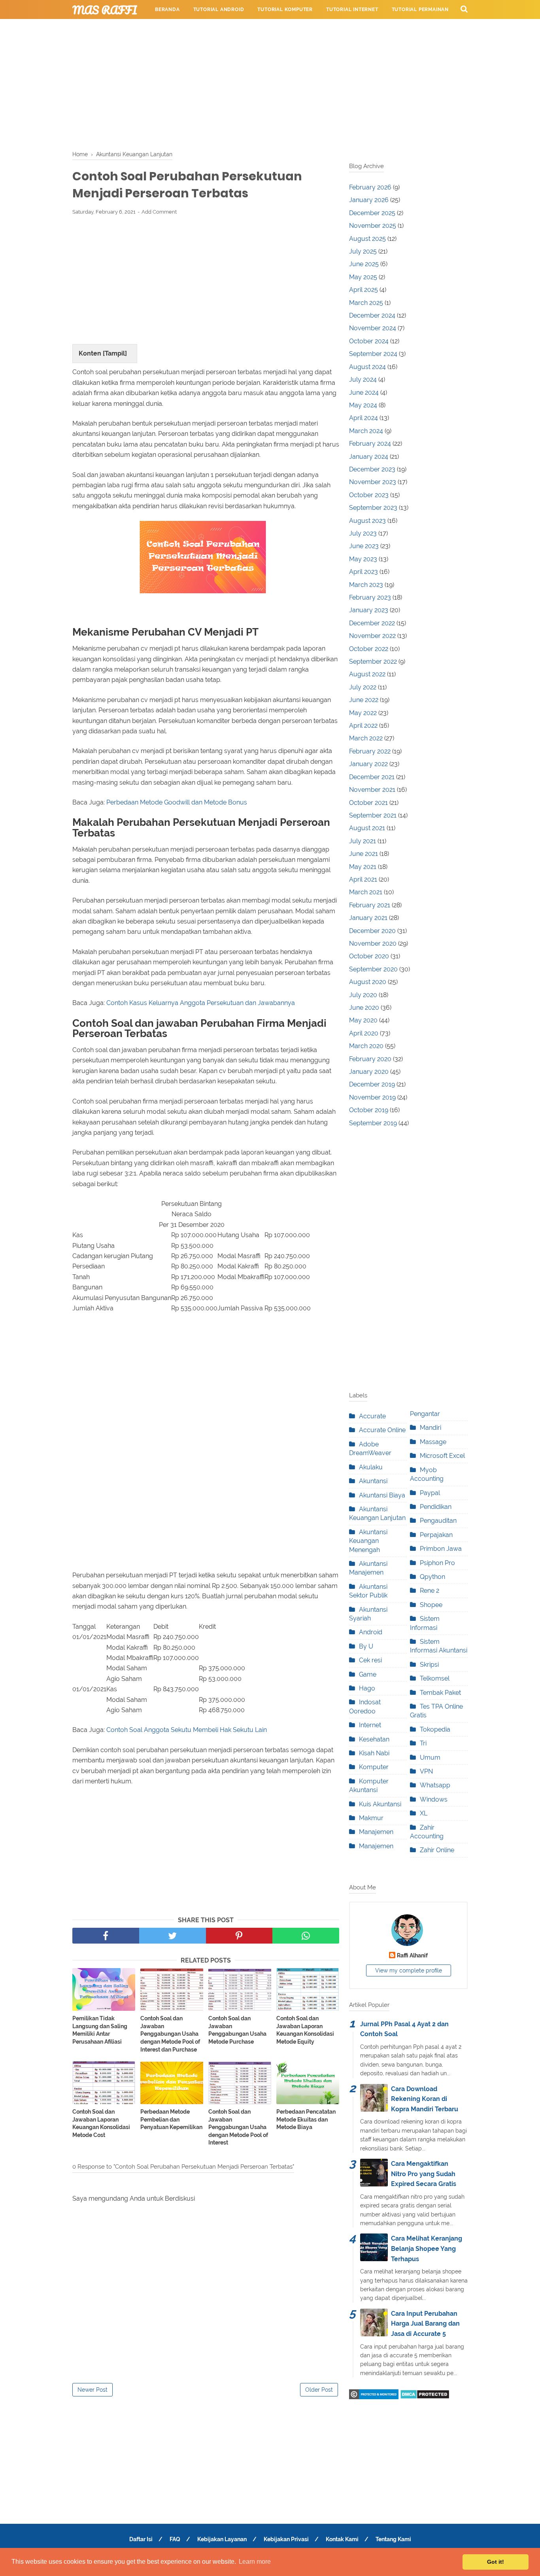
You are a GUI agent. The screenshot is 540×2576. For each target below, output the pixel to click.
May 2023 (363, 559)
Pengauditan (438, 1521)
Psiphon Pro (437, 1563)
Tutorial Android (219, 9)
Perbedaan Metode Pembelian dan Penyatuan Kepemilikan (171, 2119)
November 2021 (372, 790)
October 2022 (369, 649)
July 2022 (363, 687)
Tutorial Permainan (420, 9)
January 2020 (369, 1072)
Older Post (319, 2390)
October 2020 (369, 956)
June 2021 (363, 854)
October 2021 (368, 803)
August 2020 (368, 982)
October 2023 (369, 495)
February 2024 (370, 444)
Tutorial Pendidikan (258, 28)
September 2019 (373, 1123)
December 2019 (372, 1084)
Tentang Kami (393, 2539)
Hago (367, 1688)
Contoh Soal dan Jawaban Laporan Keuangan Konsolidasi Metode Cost (101, 2123)
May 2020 (363, 1020)
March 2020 (366, 1046)
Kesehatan (374, 1739)
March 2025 (366, 303)
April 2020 (364, 1033)
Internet (370, 1725)
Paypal (430, 1493)
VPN (426, 1771)
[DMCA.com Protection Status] (425, 2397)
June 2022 (364, 700)
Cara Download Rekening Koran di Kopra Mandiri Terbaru (425, 2099)
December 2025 (372, 213)
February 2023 (370, 597)
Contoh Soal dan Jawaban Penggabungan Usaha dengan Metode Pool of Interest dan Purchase (170, 2034)
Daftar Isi (141, 2539)
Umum (430, 1757)
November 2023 (373, 482)
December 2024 (372, 315)
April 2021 (363, 879)
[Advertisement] (270, 83)
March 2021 (366, 892)
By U (366, 1646)
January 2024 (369, 457)
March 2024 (366, 431)
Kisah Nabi (374, 1753)
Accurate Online (382, 1430)
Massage (433, 1442)
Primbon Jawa (441, 1549)
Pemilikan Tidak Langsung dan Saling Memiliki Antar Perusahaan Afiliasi (100, 2030)
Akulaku (371, 1467)
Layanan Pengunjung (331, 28)
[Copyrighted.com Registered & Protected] (374, 2397)
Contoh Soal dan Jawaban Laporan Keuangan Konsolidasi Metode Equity (305, 2030)
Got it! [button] (496, 2562)
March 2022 (366, 738)
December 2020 (372, 931)
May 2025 (363, 277)
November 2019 (372, 1097)
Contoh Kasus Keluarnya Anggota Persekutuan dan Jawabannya (201, 1003)
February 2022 (370, 751)
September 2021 (373, 815)
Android (371, 1632)
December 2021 (372, 777)
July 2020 (363, 995)
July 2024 (363, 379)
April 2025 (363, 290)
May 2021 (363, 867)
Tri (423, 1743)
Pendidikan (436, 1507)
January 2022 (368, 764)
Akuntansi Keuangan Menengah (368, 1541)
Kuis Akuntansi (380, 1804)
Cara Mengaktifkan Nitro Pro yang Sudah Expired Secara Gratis (424, 2174)
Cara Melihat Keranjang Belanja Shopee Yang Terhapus (427, 2249)
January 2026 (369, 200)
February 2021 (370, 905)
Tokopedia (435, 1729)
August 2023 (367, 521)
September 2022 (373, 662)
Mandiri (430, 1428)
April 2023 (363, 572)
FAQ (175, 2539)
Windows (434, 1799)
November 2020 (373, 944)
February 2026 (370, 187)
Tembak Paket (440, 1693)
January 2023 (369, 610)
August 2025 (367, 239)
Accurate (372, 1416)
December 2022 (372, 623)
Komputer (374, 1767)
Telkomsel (435, 1678)
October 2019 (369, 1110)
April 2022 (363, 726)
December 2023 (372, 469)
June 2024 (364, 393)
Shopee (431, 1605)
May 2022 (363, 713)
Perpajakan (436, 1535)
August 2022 (367, 674)
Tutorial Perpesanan (185, 28)
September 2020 (373, 969)
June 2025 (364, 264)
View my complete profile (409, 1970)
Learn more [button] (255, 2562)
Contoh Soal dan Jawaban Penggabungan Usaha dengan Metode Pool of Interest (238, 2127)
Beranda (167, 9)
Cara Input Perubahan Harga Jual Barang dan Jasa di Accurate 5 (425, 2324)
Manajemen (376, 1832)
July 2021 (363, 841)
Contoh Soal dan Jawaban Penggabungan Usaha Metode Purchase (237, 2030)
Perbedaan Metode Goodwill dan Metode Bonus (177, 802)
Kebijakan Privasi (286, 2539)
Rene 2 (430, 1591)
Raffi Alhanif (412, 1955)
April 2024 (363, 418)
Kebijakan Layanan (222, 2539)
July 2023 (363, 533)
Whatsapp (435, 1785)
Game (368, 1674)
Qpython (432, 1577)
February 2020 (370, 1059)
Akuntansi (373, 1481)
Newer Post (93, 2390)
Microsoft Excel (442, 1456)
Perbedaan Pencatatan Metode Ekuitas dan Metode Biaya (306, 2119)
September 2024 (373, 354)
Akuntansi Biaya (382, 1495)
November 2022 (372, 636)
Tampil (115, 353)
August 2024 (367, 367)
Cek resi (370, 1660)
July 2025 (363, 251)
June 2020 (364, 1008)
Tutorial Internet (352, 9)
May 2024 (363, 405)
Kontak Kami (342, 2539)
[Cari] (464, 9)
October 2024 (369, 341)
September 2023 (373, 508)
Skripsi (429, 1665)
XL (424, 1813)
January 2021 (368, 918)
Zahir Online (437, 1850)
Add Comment (159, 212)
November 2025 (373, 226)
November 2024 (373, 328)
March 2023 (366, 585)
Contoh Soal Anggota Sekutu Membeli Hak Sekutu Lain (187, 1730)
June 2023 (364, 546)
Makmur (371, 1818)
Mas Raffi (105, 10)
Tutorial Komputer (285, 9)
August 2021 (367, 828)
